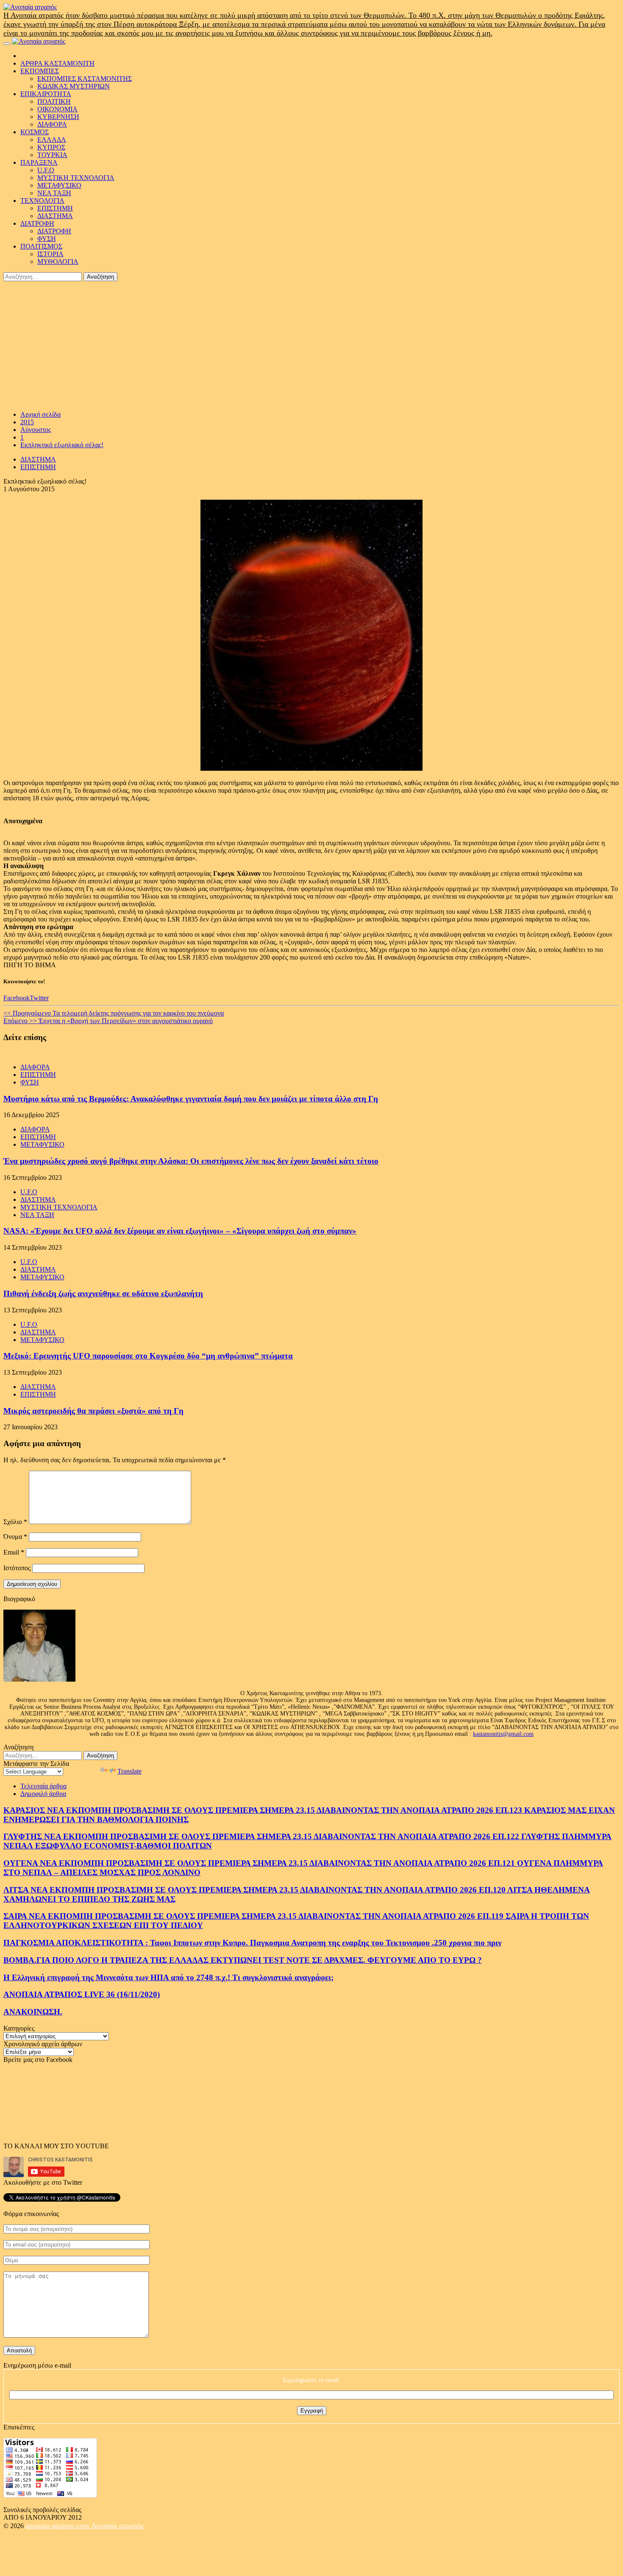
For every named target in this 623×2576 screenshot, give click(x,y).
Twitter (39, 998)
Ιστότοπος (17, 1568)
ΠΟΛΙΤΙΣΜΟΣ (41, 246)
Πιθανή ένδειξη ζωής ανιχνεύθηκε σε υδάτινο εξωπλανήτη (103, 1294)
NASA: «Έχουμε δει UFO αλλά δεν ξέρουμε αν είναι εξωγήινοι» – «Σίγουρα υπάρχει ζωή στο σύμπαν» (180, 1231)
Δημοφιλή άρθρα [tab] (43, 1794)
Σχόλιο (15, 1522)
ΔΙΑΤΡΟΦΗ (37, 223)
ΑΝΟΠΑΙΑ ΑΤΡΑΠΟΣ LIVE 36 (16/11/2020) (82, 1994)
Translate (129, 1771)
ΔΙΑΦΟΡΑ (52, 124)
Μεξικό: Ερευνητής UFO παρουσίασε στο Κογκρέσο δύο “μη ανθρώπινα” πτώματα (148, 1356)
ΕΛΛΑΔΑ (52, 140)
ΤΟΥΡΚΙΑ (52, 155)
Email (14, 1552)
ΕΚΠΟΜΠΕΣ (40, 71)
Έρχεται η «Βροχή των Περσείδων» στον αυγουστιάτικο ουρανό (108, 1021)
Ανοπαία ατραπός (118, 2526)
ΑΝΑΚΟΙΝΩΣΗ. (33, 2012)
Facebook (17, 998)
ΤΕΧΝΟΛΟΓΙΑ (42, 201)
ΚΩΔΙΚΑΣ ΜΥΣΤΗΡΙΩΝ (74, 86)
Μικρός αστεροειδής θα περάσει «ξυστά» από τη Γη (93, 1411)
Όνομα (15, 1537)
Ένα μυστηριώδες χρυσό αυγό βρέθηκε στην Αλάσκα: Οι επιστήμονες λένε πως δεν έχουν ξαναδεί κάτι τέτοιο (191, 1161)
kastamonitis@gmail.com (503, 1734)
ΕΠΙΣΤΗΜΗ (55, 208)
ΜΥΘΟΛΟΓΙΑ (58, 261)
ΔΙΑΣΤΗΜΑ (55, 216)
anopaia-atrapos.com (58, 2526)
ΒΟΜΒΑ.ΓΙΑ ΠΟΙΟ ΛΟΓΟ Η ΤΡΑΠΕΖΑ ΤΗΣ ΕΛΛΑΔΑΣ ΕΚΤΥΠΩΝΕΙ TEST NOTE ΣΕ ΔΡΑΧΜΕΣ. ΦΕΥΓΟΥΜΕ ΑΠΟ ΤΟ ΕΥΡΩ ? (243, 1960)
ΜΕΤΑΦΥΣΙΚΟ (59, 185)
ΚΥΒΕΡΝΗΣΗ (58, 117)
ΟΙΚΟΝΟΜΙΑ (57, 109)
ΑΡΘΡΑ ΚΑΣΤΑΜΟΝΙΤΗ (57, 63)
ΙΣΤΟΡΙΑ (50, 254)
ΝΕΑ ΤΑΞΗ (54, 193)
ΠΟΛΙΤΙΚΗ (54, 101)
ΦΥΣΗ (47, 239)
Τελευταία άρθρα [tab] (43, 1786)
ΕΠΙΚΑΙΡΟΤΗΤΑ (46, 94)
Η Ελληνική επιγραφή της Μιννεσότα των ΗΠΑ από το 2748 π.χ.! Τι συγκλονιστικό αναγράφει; (168, 1977)
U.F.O (46, 170)
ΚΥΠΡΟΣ (51, 147)
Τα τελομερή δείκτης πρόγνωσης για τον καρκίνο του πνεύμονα (114, 1013)
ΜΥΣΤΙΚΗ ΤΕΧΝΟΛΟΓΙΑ (76, 178)
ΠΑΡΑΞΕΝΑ (39, 162)
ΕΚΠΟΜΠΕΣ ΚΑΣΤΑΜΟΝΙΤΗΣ (85, 79)
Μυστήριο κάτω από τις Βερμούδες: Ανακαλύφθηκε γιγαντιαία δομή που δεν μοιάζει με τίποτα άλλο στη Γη (191, 1099)
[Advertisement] (311, 345)
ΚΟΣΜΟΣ (35, 132)
